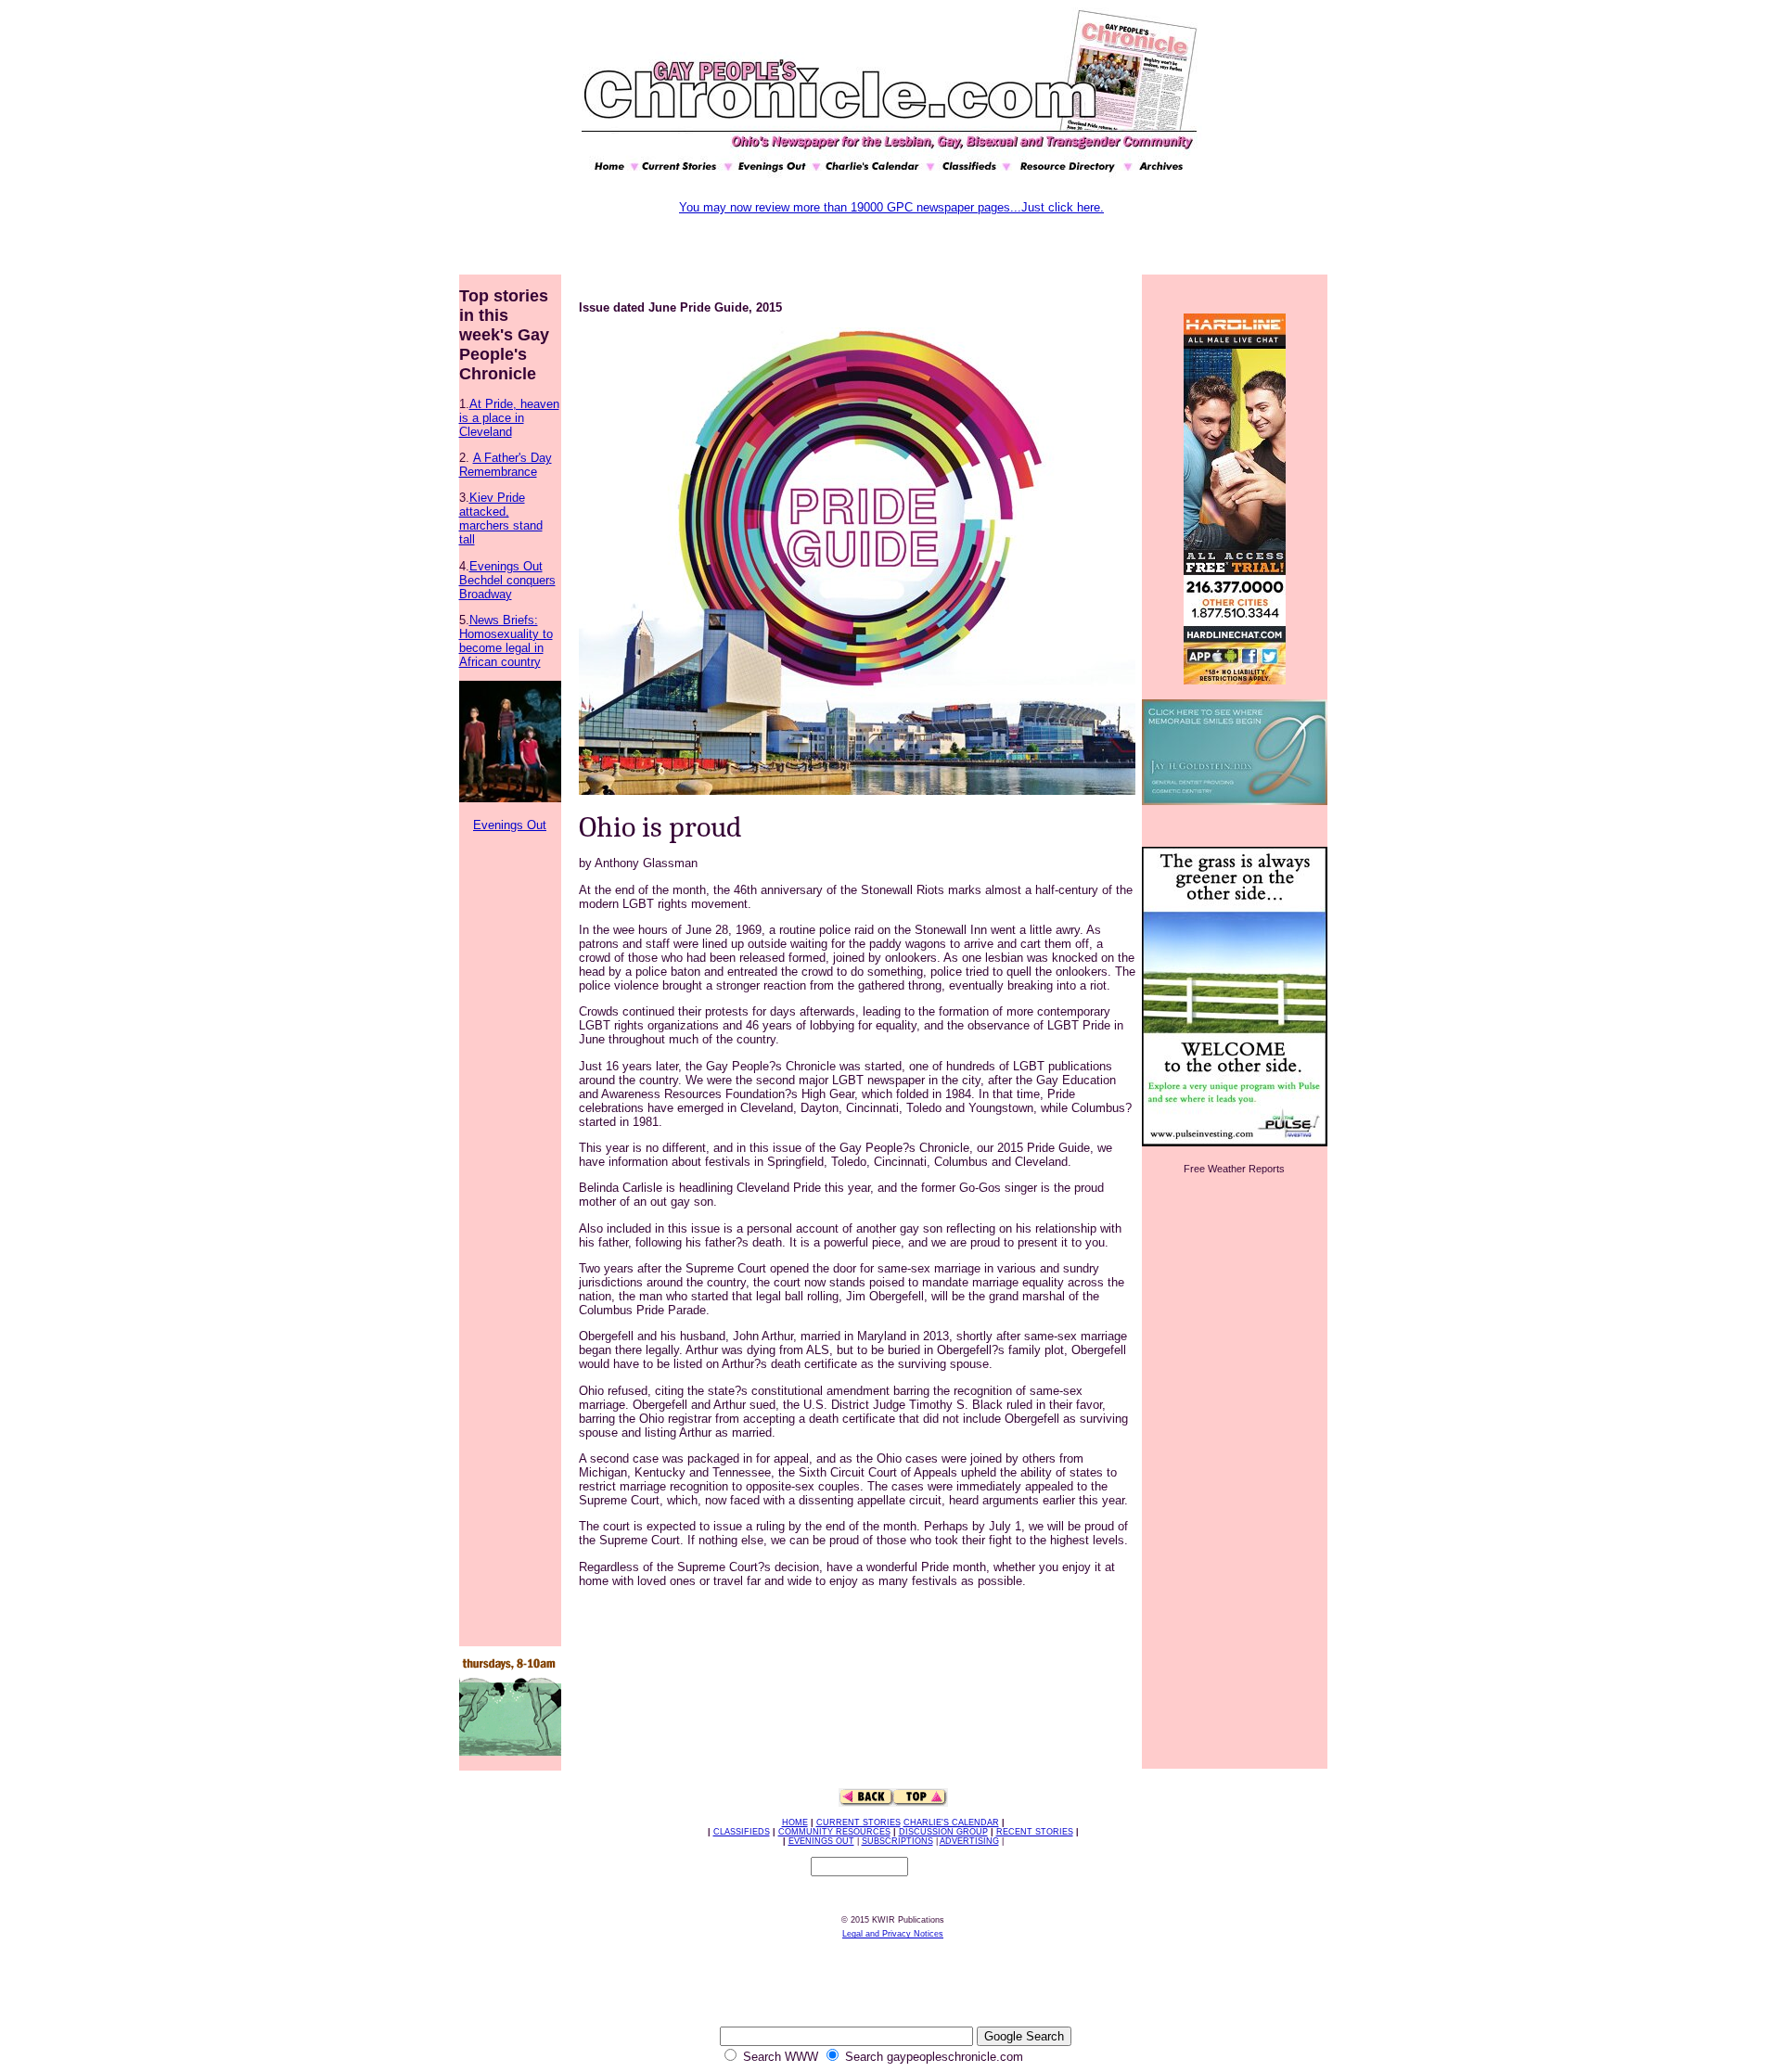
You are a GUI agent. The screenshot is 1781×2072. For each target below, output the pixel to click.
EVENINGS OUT (821, 1841)
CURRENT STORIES (858, 1823)
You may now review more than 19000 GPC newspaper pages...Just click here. (891, 207)
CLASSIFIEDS (742, 1832)
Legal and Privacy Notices (893, 1934)
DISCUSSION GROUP (943, 1832)
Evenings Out (506, 566)
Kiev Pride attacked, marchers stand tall (501, 518)
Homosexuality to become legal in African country (506, 648)
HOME (795, 1823)
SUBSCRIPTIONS (897, 1841)
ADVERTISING (969, 1841)
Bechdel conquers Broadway (507, 587)
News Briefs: (504, 620)
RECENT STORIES (1035, 1832)
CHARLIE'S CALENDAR (951, 1823)
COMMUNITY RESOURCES (834, 1832)
